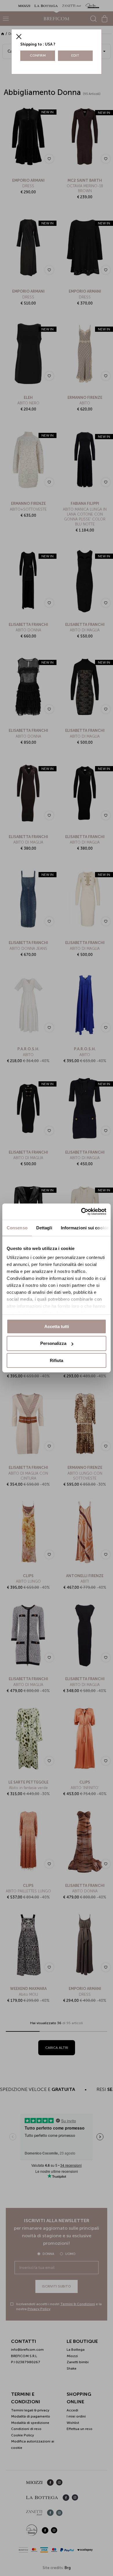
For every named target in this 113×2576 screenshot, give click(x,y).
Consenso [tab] (17, 1227)
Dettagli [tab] (44, 1227)
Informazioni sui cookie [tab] (85, 1227)
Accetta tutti (57, 1326)
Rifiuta (57, 1360)
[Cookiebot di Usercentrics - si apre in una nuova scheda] (81, 1212)
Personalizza (53, 1343)
